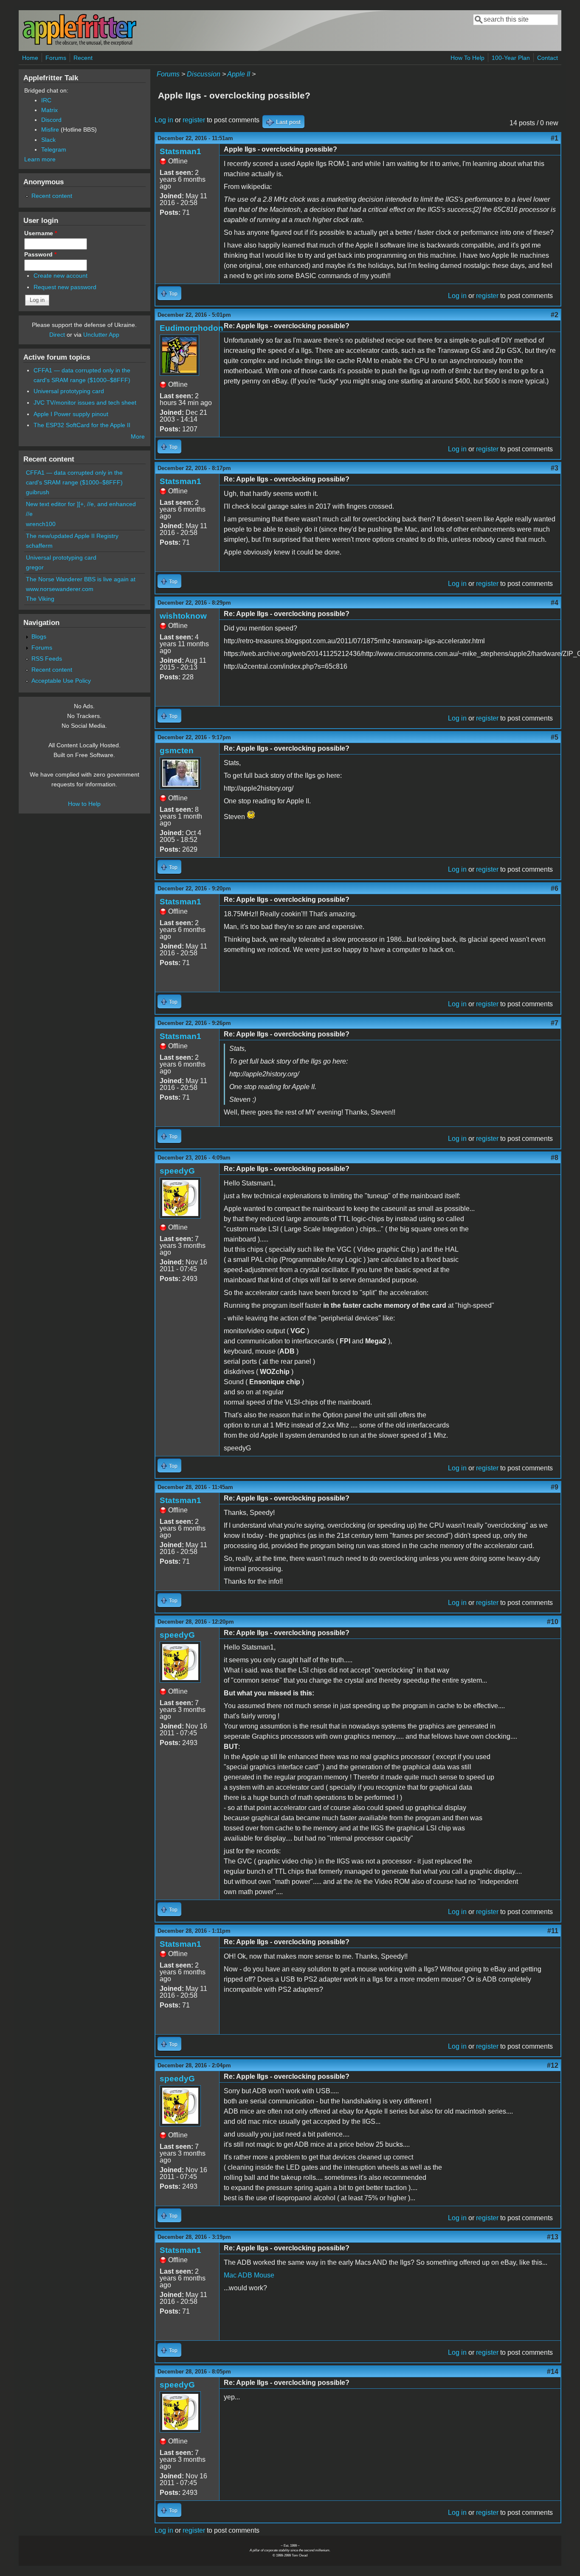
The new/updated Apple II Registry (72, 536)
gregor (35, 567)
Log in (164, 120)
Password (40, 254)
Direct (57, 335)
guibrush (38, 492)
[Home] (79, 44)
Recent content (52, 196)
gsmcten (177, 750)
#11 (553, 1931)
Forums (56, 58)
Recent (83, 58)
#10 (553, 1622)
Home (30, 58)
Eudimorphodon (191, 328)
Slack (48, 140)
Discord (51, 120)
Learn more (40, 159)
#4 (555, 603)
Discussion (204, 74)
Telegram (54, 149)
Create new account (61, 276)
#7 (555, 1023)
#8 (555, 1158)
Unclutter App (101, 335)
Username (41, 233)
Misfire (50, 130)
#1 (555, 138)
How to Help (84, 804)
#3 (555, 468)
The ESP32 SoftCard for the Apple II (82, 425)
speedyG (177, 1171)
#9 (555, 1487)
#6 (555, 888)
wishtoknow (183, 616)
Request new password (65, 287)
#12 (553, 2065)
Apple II (239, 74)
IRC (46, 100)
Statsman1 (180, 151)
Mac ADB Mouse (249, 2275)
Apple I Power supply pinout (71, 414)
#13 (553, 2237)
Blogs (39, 636)
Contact (548, 58)
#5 (555, 737)
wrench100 (41, 524)
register (194, 120)
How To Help (467, 58)
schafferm (39, 546)
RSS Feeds (47, 659)
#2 (555, 315)
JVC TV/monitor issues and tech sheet (85, 403)
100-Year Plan (511, 58)
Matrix (49, 110)
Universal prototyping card (69, 391)
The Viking (40, 599)
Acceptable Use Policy (61, 681)
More (138, 436)
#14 (553, 2372)
